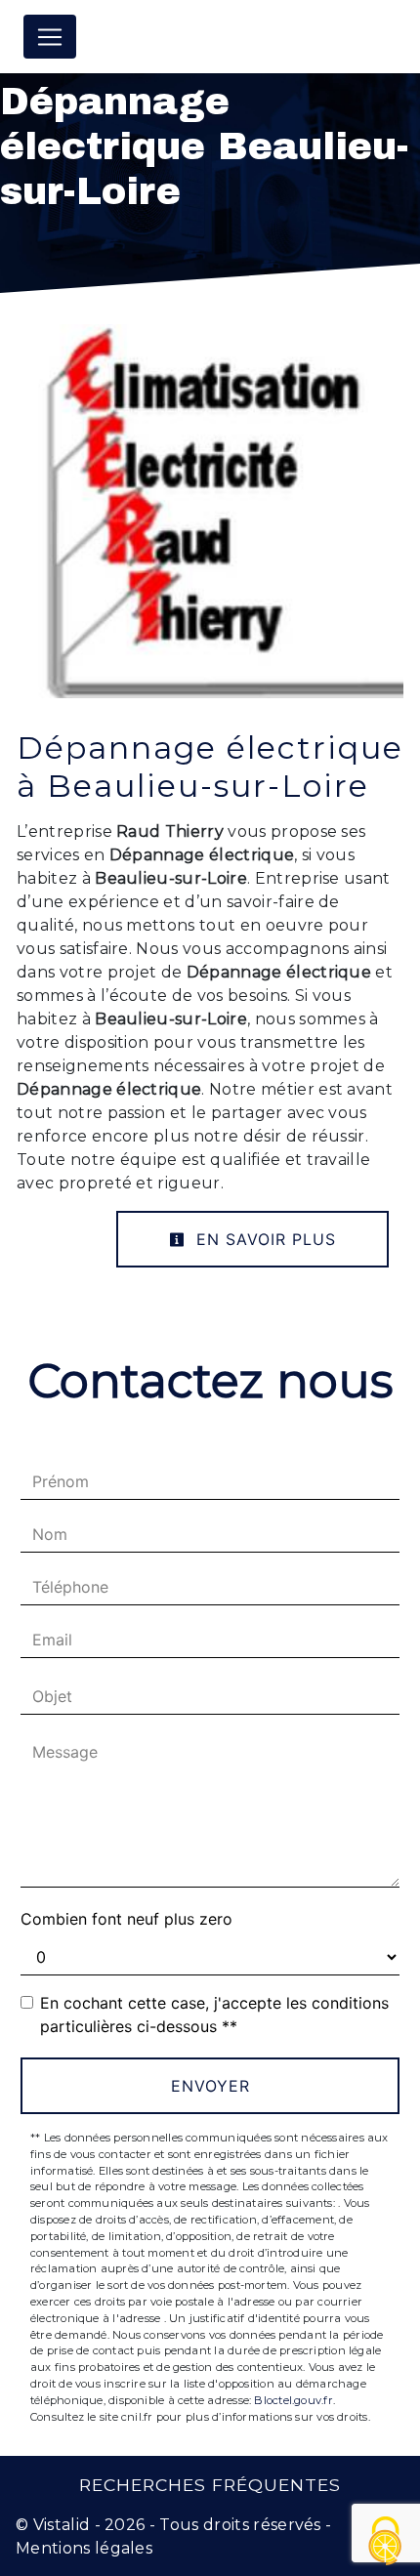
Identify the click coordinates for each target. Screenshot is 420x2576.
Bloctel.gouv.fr (293, 2400)
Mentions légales (84, 2548)
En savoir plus (263, 1239)
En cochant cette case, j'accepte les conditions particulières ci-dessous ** (214, 2015)
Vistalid (62, 2525)
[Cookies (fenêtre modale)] (386, 2542)
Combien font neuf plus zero (126, 1919)
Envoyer (210, 2086)
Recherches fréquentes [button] (210, 2485)
